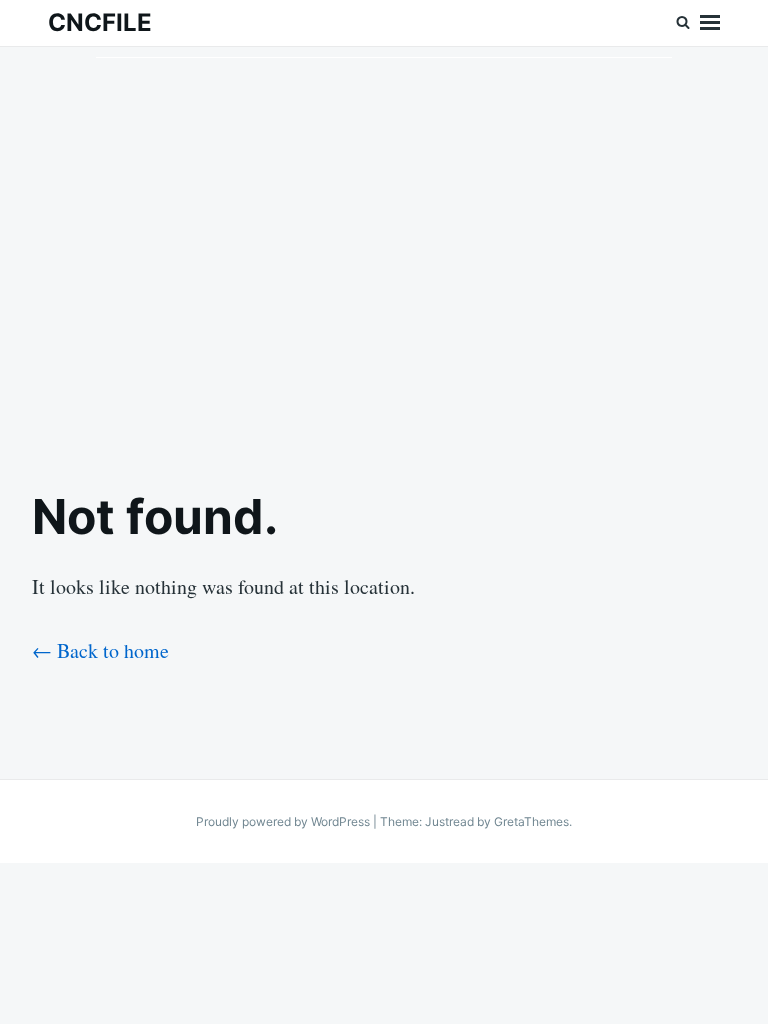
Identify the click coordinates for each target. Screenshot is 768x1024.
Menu (710, 23)
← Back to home (100, 650)
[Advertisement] (384, 251)
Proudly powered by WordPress (284, 821)
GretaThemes (531, 821)
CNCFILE (100, 22)
